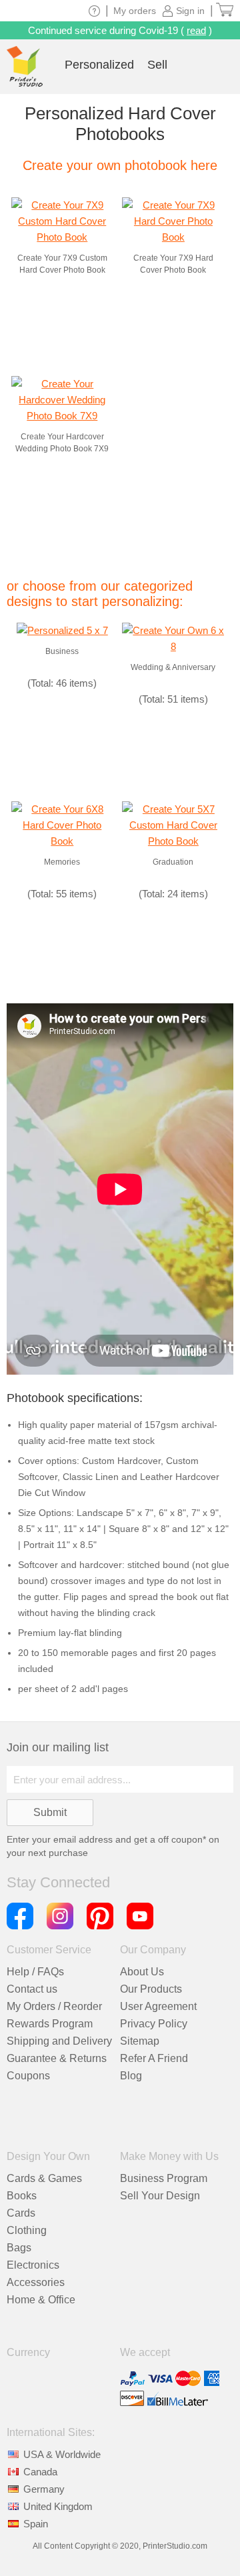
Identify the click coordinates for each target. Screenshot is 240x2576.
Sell (157, 65)
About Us (142, 1972)
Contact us (32, 1989)
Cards (21, 2213)
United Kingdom (58, 2506)
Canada (40, 2472)
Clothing (27, 2230)
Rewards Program (50, 2024)
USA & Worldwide (62, 2454)
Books (22, 2196)
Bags (19, 2248)
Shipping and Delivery (59, 2041)
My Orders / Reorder (54, 2006)
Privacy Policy (154, 2024)
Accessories (36, 2282)
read (196, 30)
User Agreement (158, 2006)
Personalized (99, 65)
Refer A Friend (154, 2058)
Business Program (164, 2178)
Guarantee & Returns (57, 2058)
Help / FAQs (35, 1972)
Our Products (151, 1989)
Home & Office (41, 2300)
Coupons (28, 2076)
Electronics (33, 2265)
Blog (131, 2076)
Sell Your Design (160, 2196)
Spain (36, 2524)
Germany (44, 2489)
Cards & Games (44, 2178)
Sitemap (140, 2041)
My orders (135, 11)
